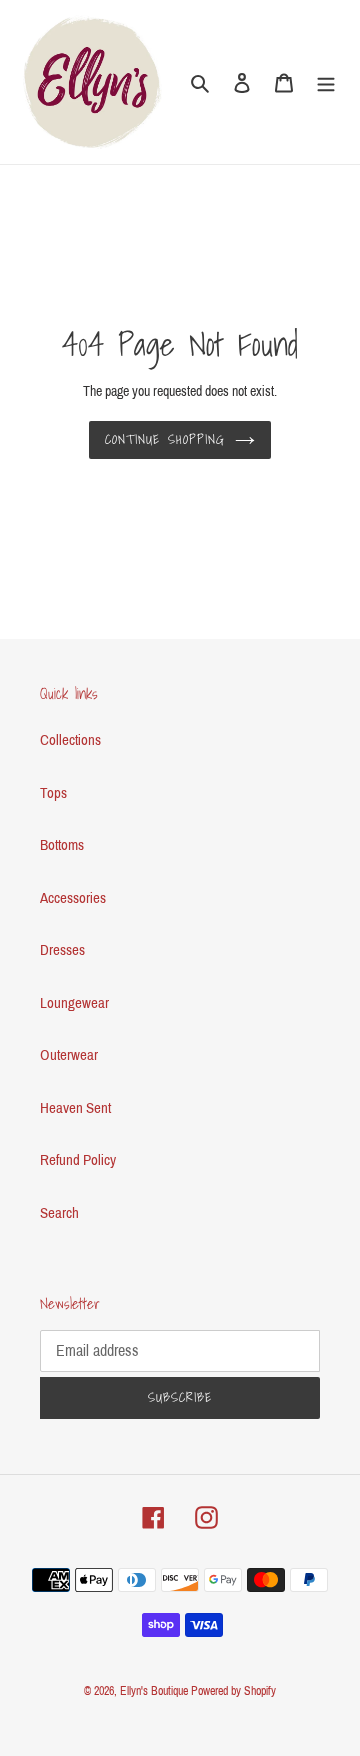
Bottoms (62, 845)
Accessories (73, 898)
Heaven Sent (75, 1108)
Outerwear (69, 1055)
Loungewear (74, 1003)
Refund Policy (78, 1160)
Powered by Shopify (233, 1691)
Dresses (62, 950)
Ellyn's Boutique (154, 1691)
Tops (53, 793)
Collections (70, 740)
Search (59, 1213)
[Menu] (326, 82)
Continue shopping (165, 439)
